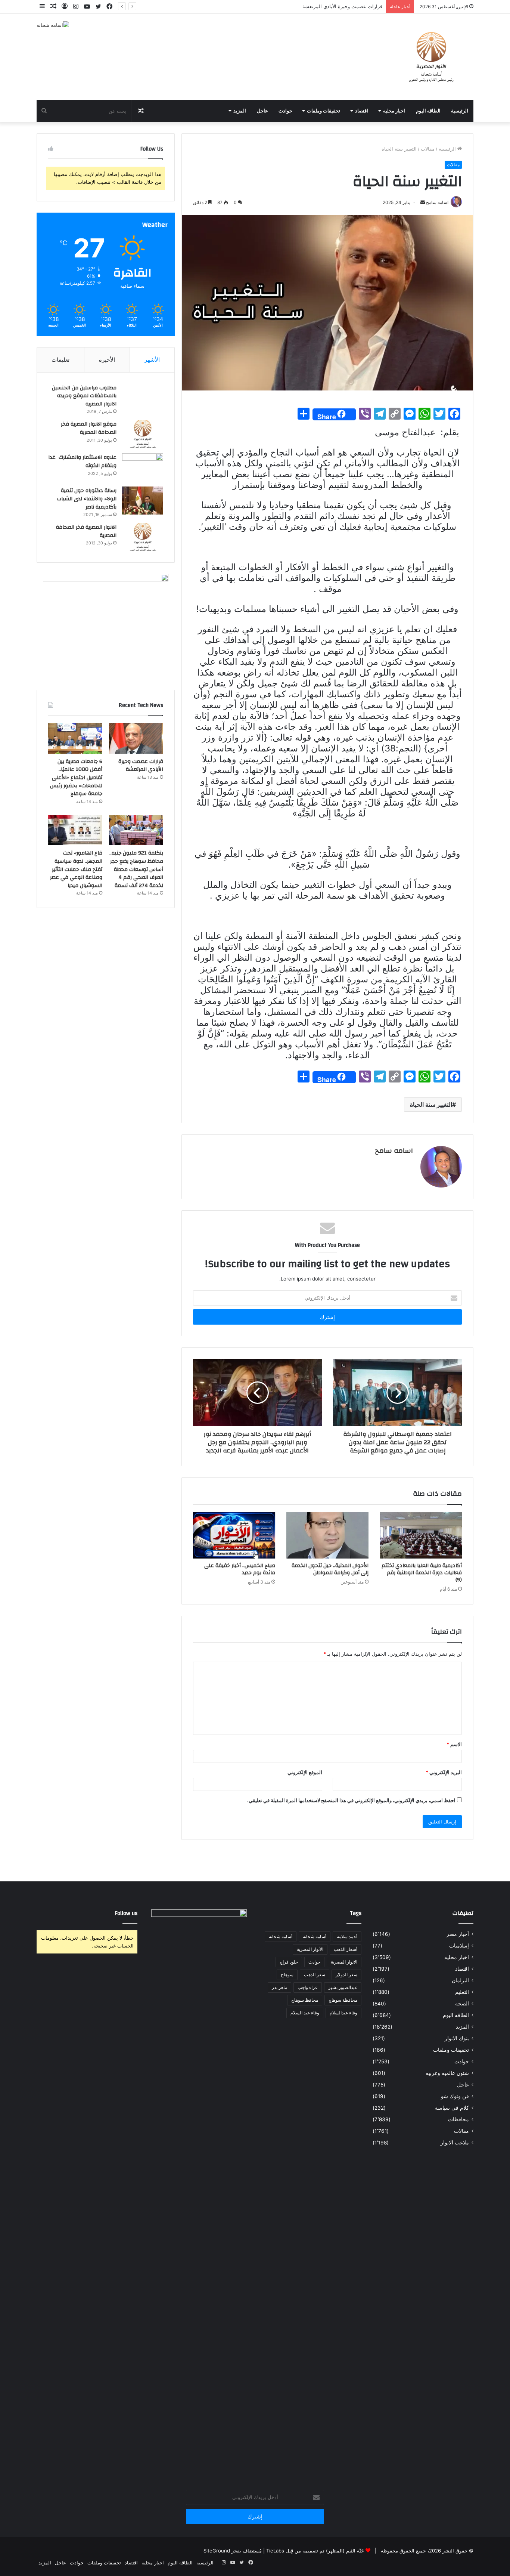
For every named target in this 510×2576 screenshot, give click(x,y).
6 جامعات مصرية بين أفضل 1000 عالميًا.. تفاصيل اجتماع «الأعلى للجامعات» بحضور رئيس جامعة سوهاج (76, 778)
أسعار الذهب (346, 1949)
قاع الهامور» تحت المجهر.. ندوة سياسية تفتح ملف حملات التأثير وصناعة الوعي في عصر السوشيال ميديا (76, 869)
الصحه (462, 2004)
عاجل (262, 111)
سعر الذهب (315, 1975)
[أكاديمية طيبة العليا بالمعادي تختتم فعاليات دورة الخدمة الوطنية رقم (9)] (421, 1535)
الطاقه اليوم (428, 111)
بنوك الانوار (457, 2038)
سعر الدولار (346, 1975)
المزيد (240, 111)
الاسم (454, 1744)
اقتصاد (362, 111)
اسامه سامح (394, 1151)
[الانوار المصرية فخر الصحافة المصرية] (143, 537)
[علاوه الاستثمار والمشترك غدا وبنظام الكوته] (143, 467)
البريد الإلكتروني (444, 1772)
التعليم (462, 1992)
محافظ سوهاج (305, 2000)
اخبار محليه (394, 111)
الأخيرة (107, 360)
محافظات (458, 2119)
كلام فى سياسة (452, 2108)
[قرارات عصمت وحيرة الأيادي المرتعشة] (136, 738)
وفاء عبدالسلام (343, 2013)
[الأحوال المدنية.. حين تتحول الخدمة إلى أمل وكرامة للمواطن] (327, 1535)
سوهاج (287, 1975)
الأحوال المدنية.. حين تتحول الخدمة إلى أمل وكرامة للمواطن (330, 1569)
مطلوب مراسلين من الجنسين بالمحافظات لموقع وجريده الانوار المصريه (84, 396)
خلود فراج (289, 1962)
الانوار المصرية (344, 1962)
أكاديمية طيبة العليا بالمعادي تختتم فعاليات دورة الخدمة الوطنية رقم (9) (422, 1573)
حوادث (285, 111)
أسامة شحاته (281, 1936)
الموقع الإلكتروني (305, 1772)
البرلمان (460, 1980)
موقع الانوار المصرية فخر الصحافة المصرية (89, 428)
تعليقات (60, 360)
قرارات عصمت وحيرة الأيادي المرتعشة (141, 766)
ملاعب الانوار (455, 2143)
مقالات (428, 149)
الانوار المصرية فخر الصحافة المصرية (86, 531)
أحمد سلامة (347, 1936)
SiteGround (217, 2551)
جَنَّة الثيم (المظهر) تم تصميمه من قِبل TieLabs (315, 2551)
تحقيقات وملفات (324, 111)
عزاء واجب (308, 1987)
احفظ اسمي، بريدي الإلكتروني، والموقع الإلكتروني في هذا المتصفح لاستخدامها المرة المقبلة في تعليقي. (351, 1800)
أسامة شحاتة (315, 1936)
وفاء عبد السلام (305, 2013)
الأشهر (152, 360)
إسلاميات (459, 1946)
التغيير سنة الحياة (431, 1105)
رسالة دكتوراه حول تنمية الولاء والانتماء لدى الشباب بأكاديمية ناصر (87, 499)
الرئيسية (460, 111)
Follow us (126, 1913)
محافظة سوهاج (343, 2000)
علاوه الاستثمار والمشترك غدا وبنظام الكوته (82, 461)
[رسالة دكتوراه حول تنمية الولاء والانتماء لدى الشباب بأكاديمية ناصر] (143, 501)
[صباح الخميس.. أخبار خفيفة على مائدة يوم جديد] (234, 1535)
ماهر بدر (279, 1987)
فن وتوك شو (455, 2096)
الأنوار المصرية (310, 1949)
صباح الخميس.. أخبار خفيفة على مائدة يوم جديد (240, 1569)
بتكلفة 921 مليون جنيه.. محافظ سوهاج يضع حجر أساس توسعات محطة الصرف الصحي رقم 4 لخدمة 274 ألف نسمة (136, 869)
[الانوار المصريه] (431, 57)
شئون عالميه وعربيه (447, 2073)
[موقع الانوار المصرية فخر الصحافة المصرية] (143, 434)
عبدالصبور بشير (343, 1987)
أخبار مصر (458, 1934)
